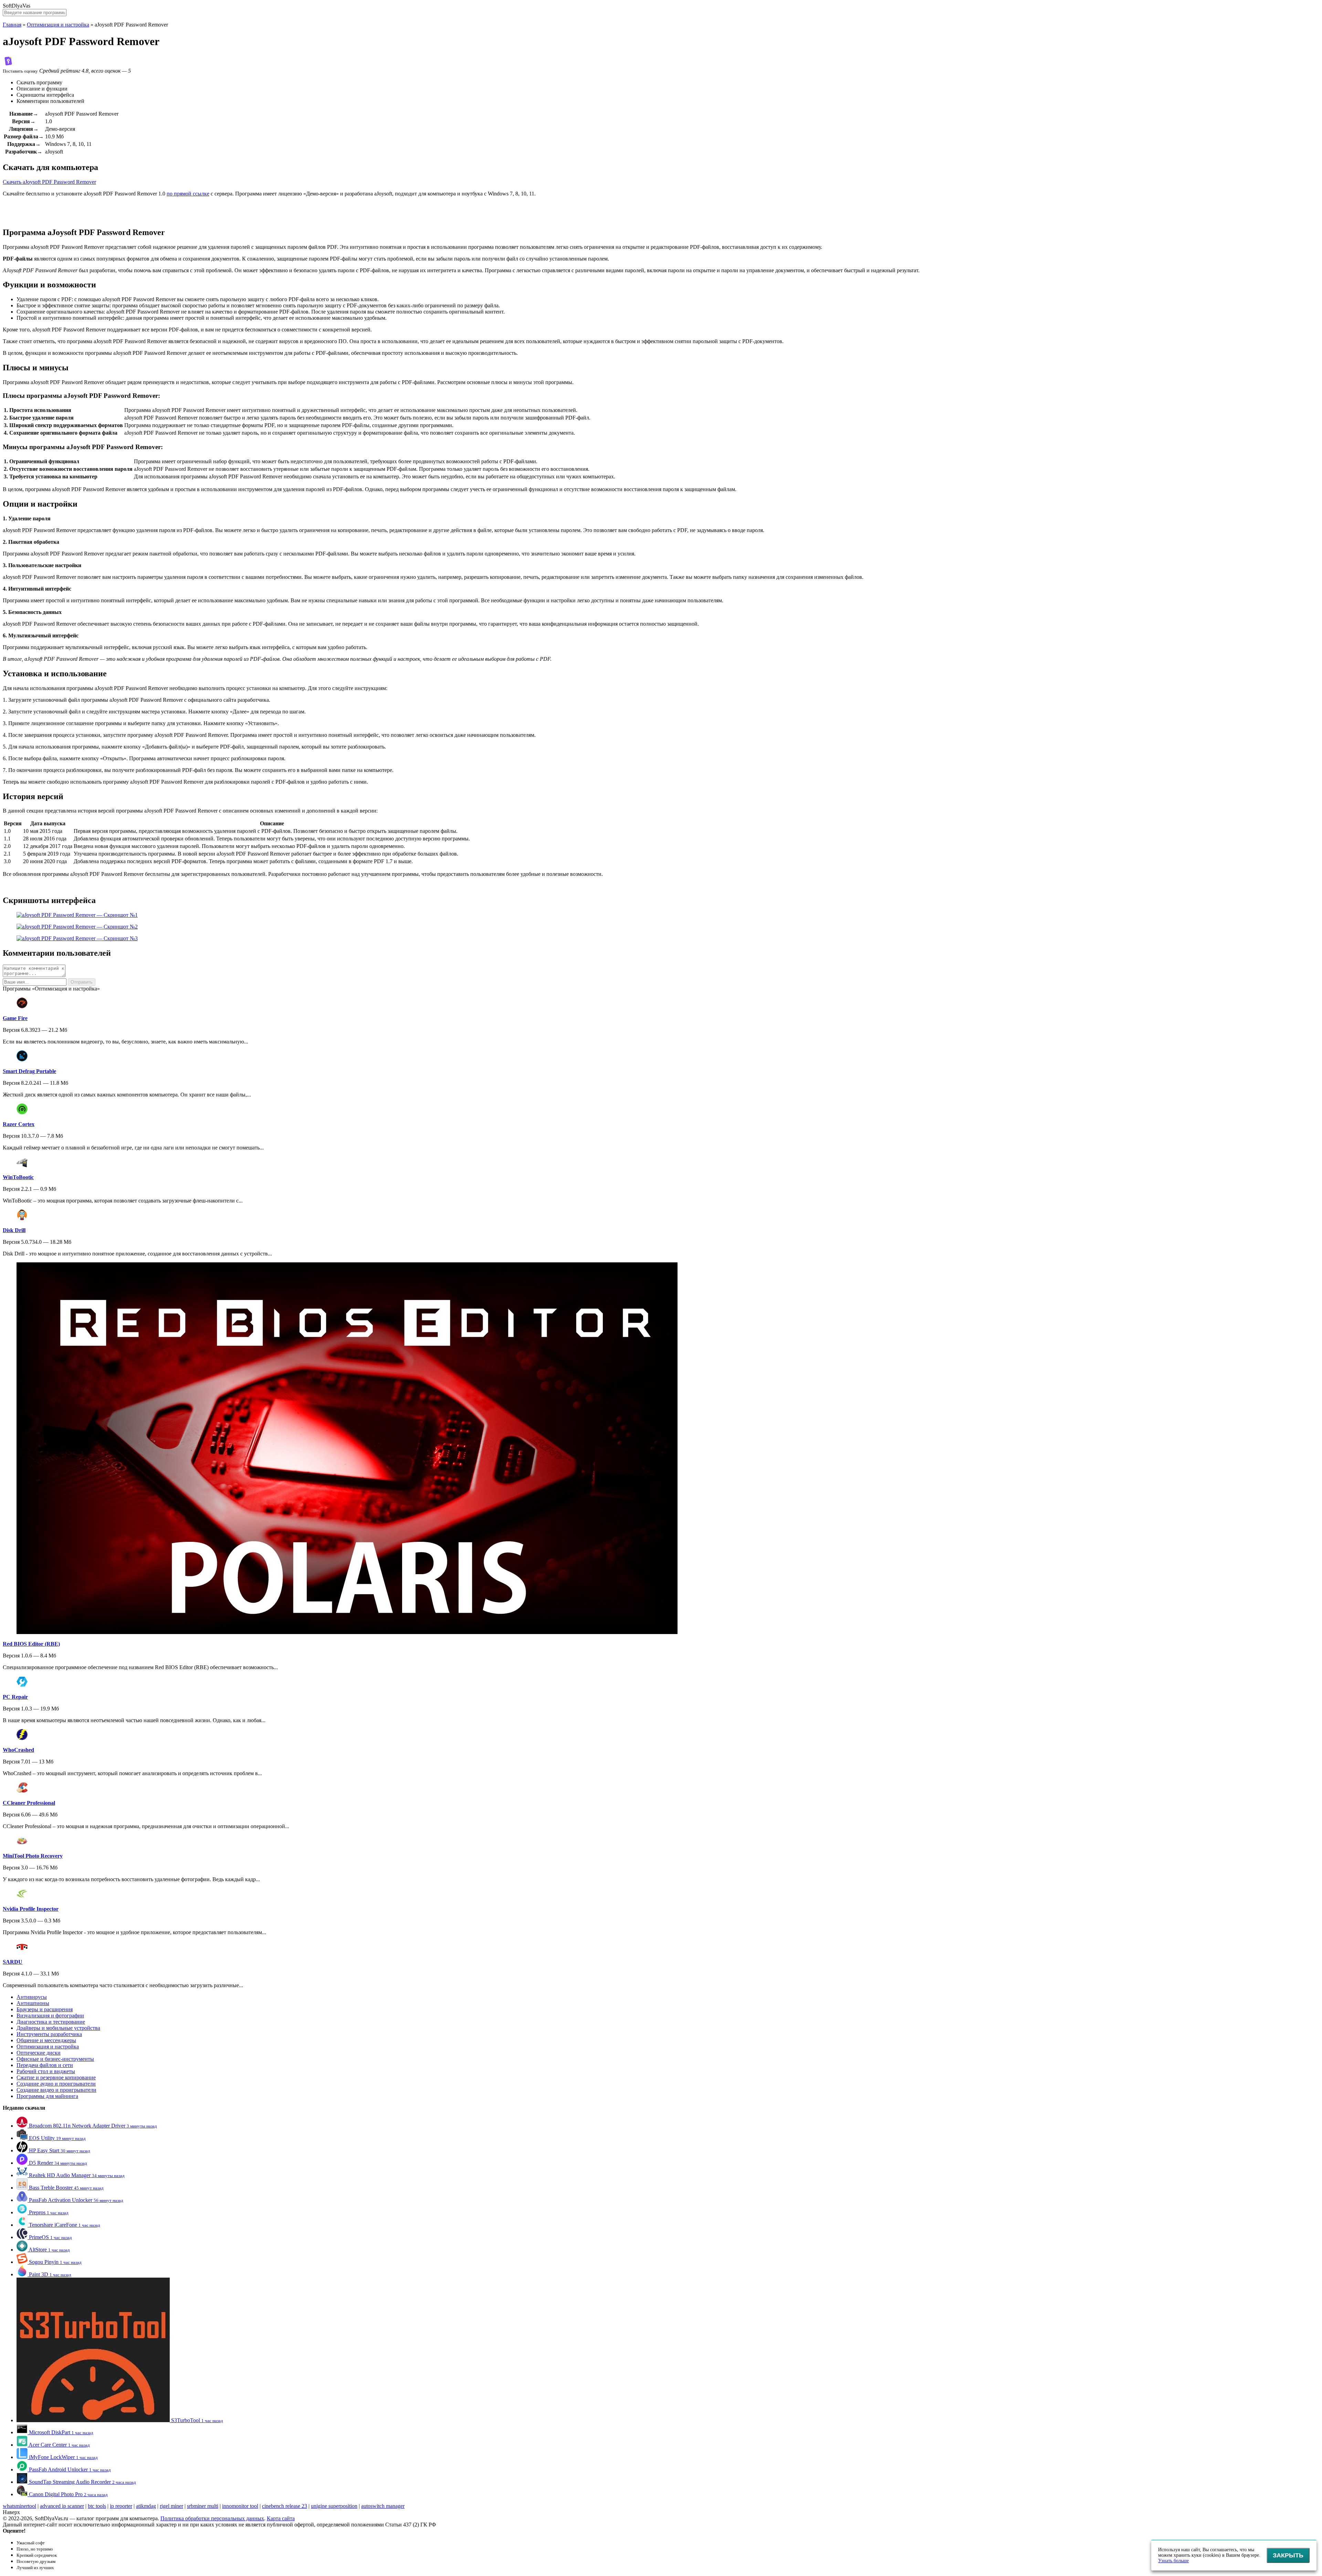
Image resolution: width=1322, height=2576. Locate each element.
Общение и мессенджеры (46, 2040)
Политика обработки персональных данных (212, 2518)
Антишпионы (33, 2003)
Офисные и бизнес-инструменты (55, 2059)
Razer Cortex (19, 1124)
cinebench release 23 (285, 2506)
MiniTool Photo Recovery (33, 1856)
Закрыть (1288, 2555)
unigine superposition (334, 2506)
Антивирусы (32, 1997)
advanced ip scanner (62, 2506)
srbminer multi (203, 2506)
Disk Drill (14, 1230)
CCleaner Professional (29, 1803)
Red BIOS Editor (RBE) (31, 1644)
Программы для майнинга (47, 2096)
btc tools (97, 2506)
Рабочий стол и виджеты (46, 2071)
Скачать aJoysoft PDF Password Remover (49, 182)
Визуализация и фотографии (50, 2016)
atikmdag (146, 2506)
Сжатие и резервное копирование (56, 2077)
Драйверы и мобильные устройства (58, 2028)
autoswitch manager (383, 2506)
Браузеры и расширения (45, 2009)
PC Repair (15, 1697)
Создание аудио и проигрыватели (56, 2084)
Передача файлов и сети (45, 2065)
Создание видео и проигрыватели (56, 2090)
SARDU (13, 1962)
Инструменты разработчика (49, 2034)
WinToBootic (18, 1177)
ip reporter (121, 2506)
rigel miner (171, 2506)
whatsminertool (19, 2506)
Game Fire (15, 1018)
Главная (12, 25)
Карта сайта (281, 2518)
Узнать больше (1173, 2561)
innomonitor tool (240, 2506)
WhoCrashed (18, 1750)
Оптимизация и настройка (58, 25)
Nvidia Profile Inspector (31, 1909)
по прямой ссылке (188, 194)
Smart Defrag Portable (29, 1071)
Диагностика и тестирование (51, 2022)
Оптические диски (39, 2053)
